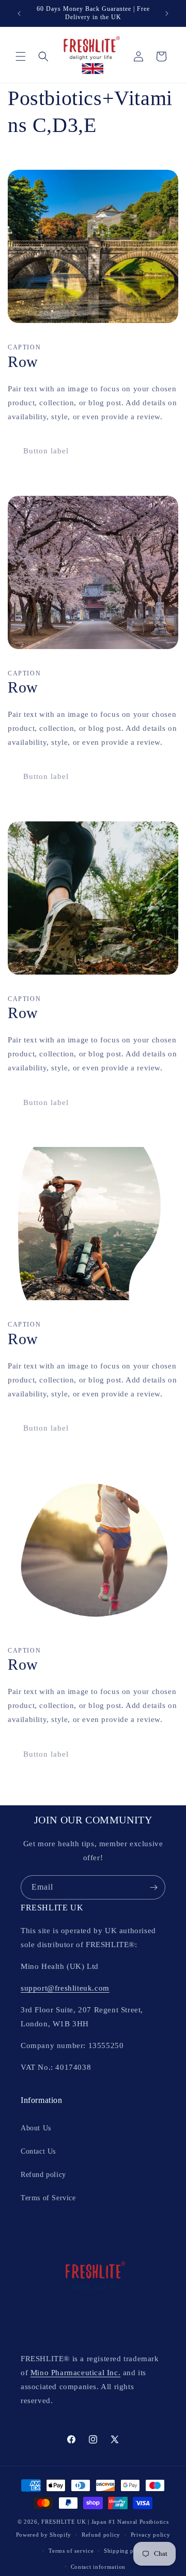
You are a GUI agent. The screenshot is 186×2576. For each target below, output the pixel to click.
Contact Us (38, 2151)
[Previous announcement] (19, 13)
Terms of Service (48, 2198)
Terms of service (71, 2551)
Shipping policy (126, 2551)
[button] (21, 56)
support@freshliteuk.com (65, 1988)
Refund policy (43, 2175)
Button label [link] (46, 451)
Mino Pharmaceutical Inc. (75, 2373)
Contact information (98, 2567)
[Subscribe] (153, 1887)
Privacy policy (151, 2535)
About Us (36, 2128)
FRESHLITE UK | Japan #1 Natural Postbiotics (105, 2522)
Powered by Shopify (44, 2535)
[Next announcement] (167, 13)
